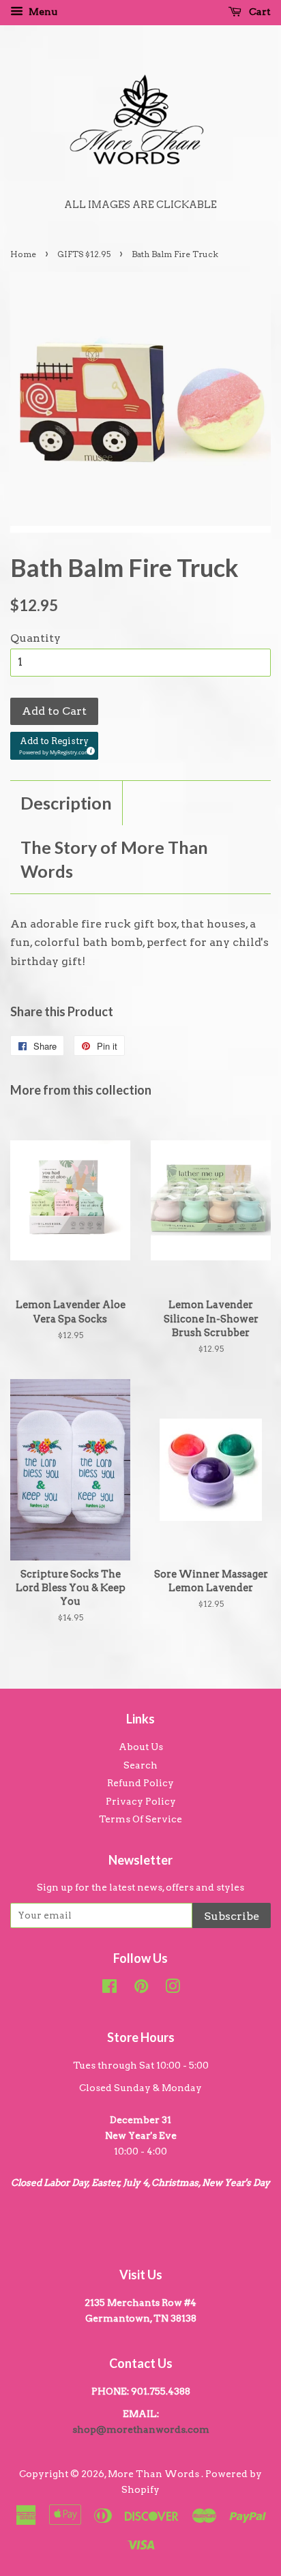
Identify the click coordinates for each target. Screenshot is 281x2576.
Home (23, 254)
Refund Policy (140, 1783)
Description (66, 803)
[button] (54, 746)
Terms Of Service (140, 1819)
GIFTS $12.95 (84, 254)
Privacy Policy (141, 1801)
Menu (42, 12)
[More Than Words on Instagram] (173, 1989)
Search (140, 1765)
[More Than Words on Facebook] (109, 1989)
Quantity (35, 638)
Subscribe (232, 1916)
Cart (259, 12)
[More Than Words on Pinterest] (141, 1989)
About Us (141, 1747)
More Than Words (154, 2474)
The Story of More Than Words (114, 859)
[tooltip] (89, 749)
